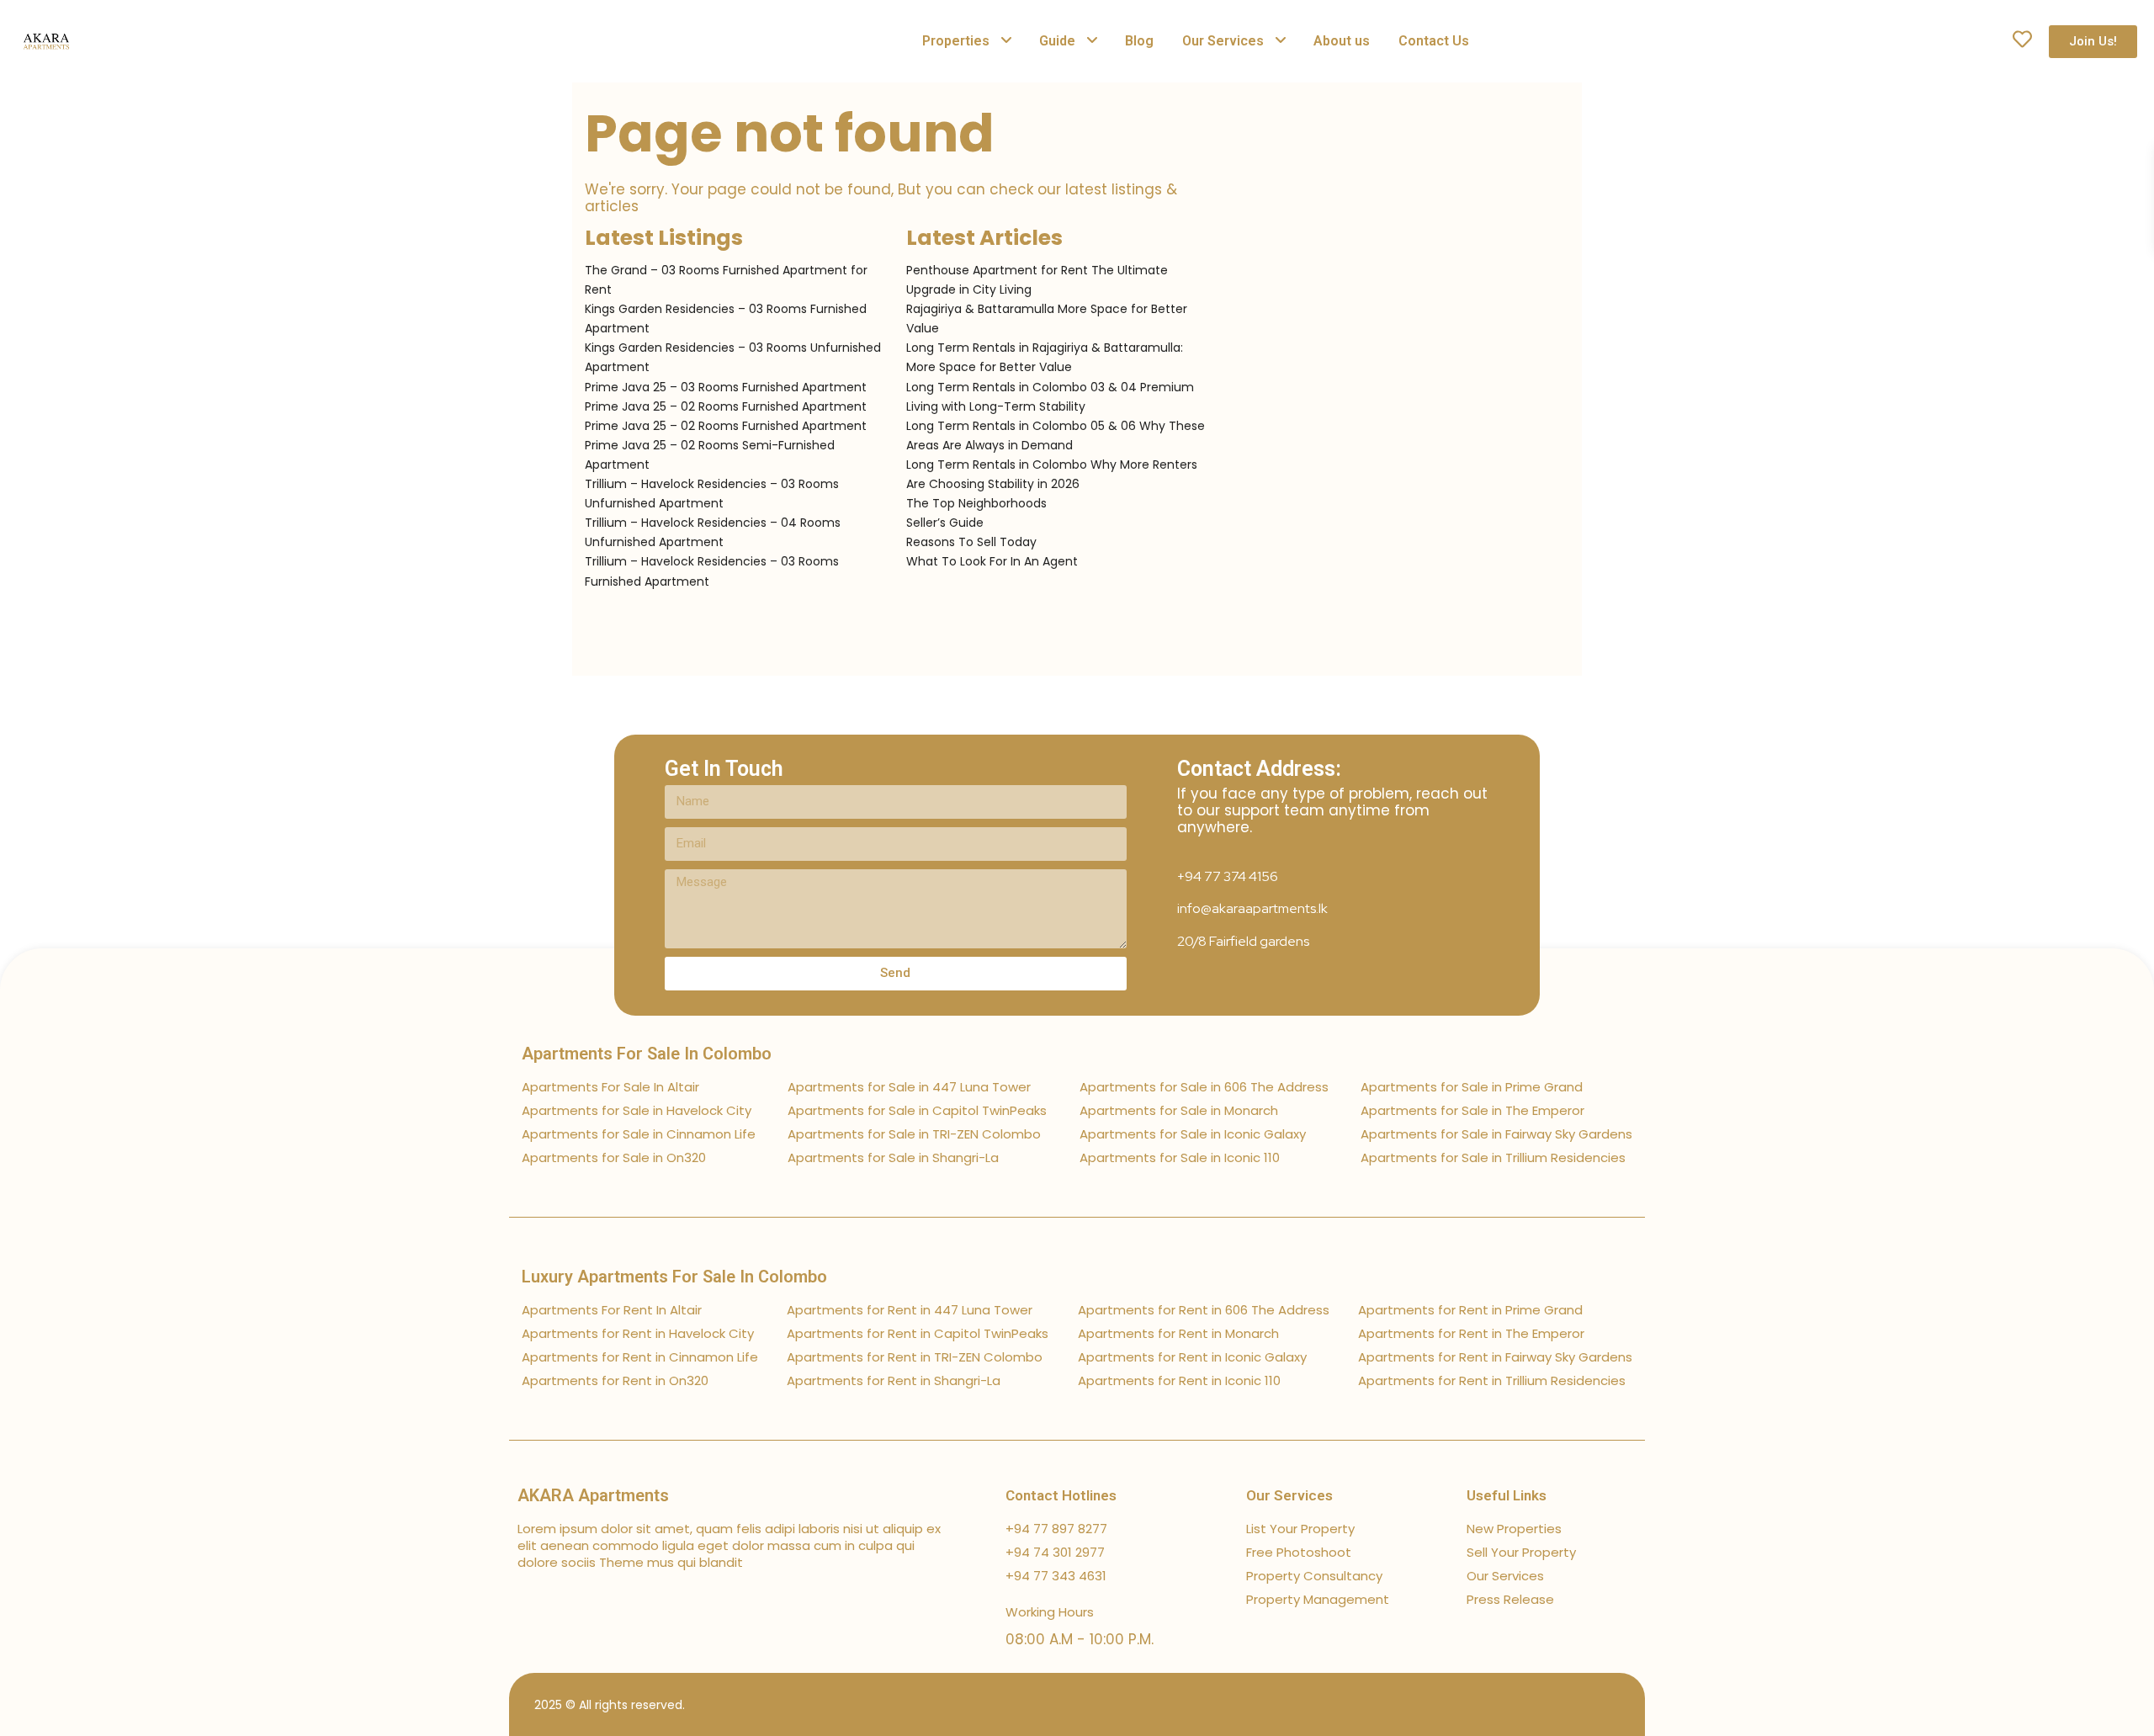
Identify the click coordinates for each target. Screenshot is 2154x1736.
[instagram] (1622, 1704)
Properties (956, 41)
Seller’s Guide (945, 523)
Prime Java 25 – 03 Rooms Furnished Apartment (726, 387)
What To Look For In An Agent (992, 561)
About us (1342, 41)
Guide (1057, 41)
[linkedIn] (1563, 1704)
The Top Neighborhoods (976, 503)
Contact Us (1434, 41)
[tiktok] (1533, 1704)
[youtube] (1592, 1704)
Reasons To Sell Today (971, 542)
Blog (1139, 41)
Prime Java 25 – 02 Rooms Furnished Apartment (726, 406)
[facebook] (1504, 1704)
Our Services (1223, 41)
